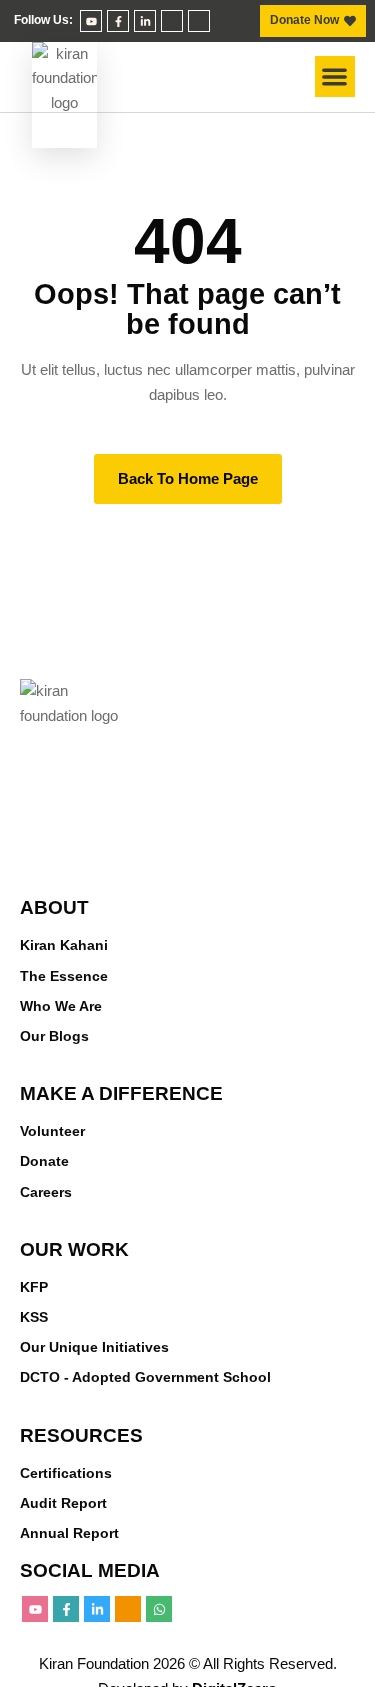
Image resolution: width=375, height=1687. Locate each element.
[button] (335, 76)
